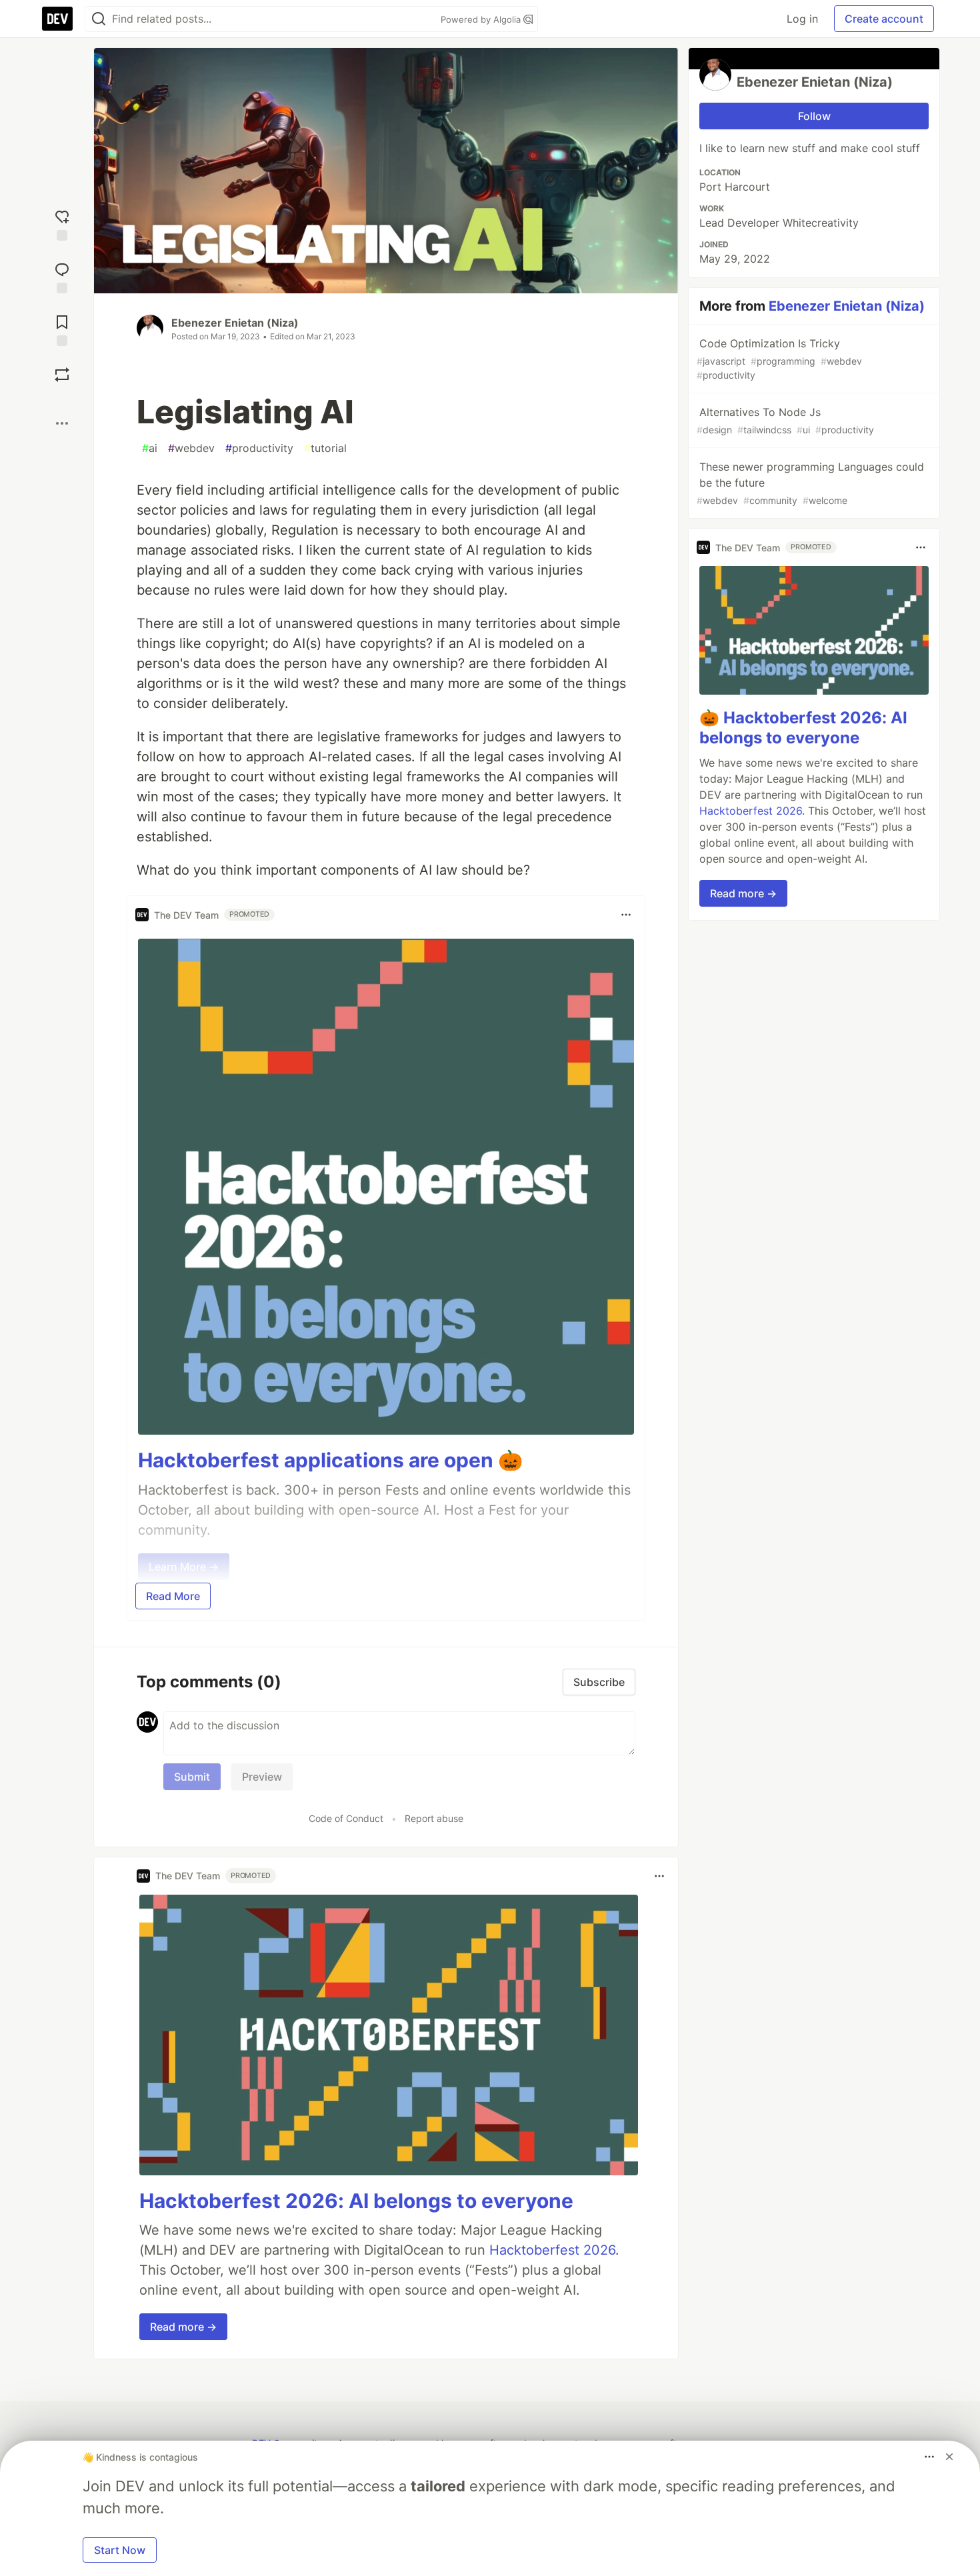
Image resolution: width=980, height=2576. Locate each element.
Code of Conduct (346, 1818)
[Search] (99, 19)
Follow (814, 116)
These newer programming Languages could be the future (810, 483)
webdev (191, 448)
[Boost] (62, 375)
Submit (192, 1777)
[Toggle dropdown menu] (626, 915)
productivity (259, 448)
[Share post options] (62, 423)
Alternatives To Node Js (785, 420)
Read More (173, 1596)
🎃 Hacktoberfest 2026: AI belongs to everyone (803, 728)
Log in (802, 19)
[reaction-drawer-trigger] (62, 224)
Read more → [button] (183, 2327)
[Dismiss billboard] (949, 2457)
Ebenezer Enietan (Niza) (235, 323)
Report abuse (434, 1818)
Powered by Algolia (482, 19)
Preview (262, 1777)
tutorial (325, 448)
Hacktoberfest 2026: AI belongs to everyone (356, 2201)
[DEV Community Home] (57, 19)
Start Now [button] (120, 2550)
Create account (884, 19)
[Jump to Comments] (62, 276)
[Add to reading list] (62, 329)
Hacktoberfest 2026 (552, 2250)
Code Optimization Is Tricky (779, 359)
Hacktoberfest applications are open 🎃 (330, 1460)
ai (150, 448)
